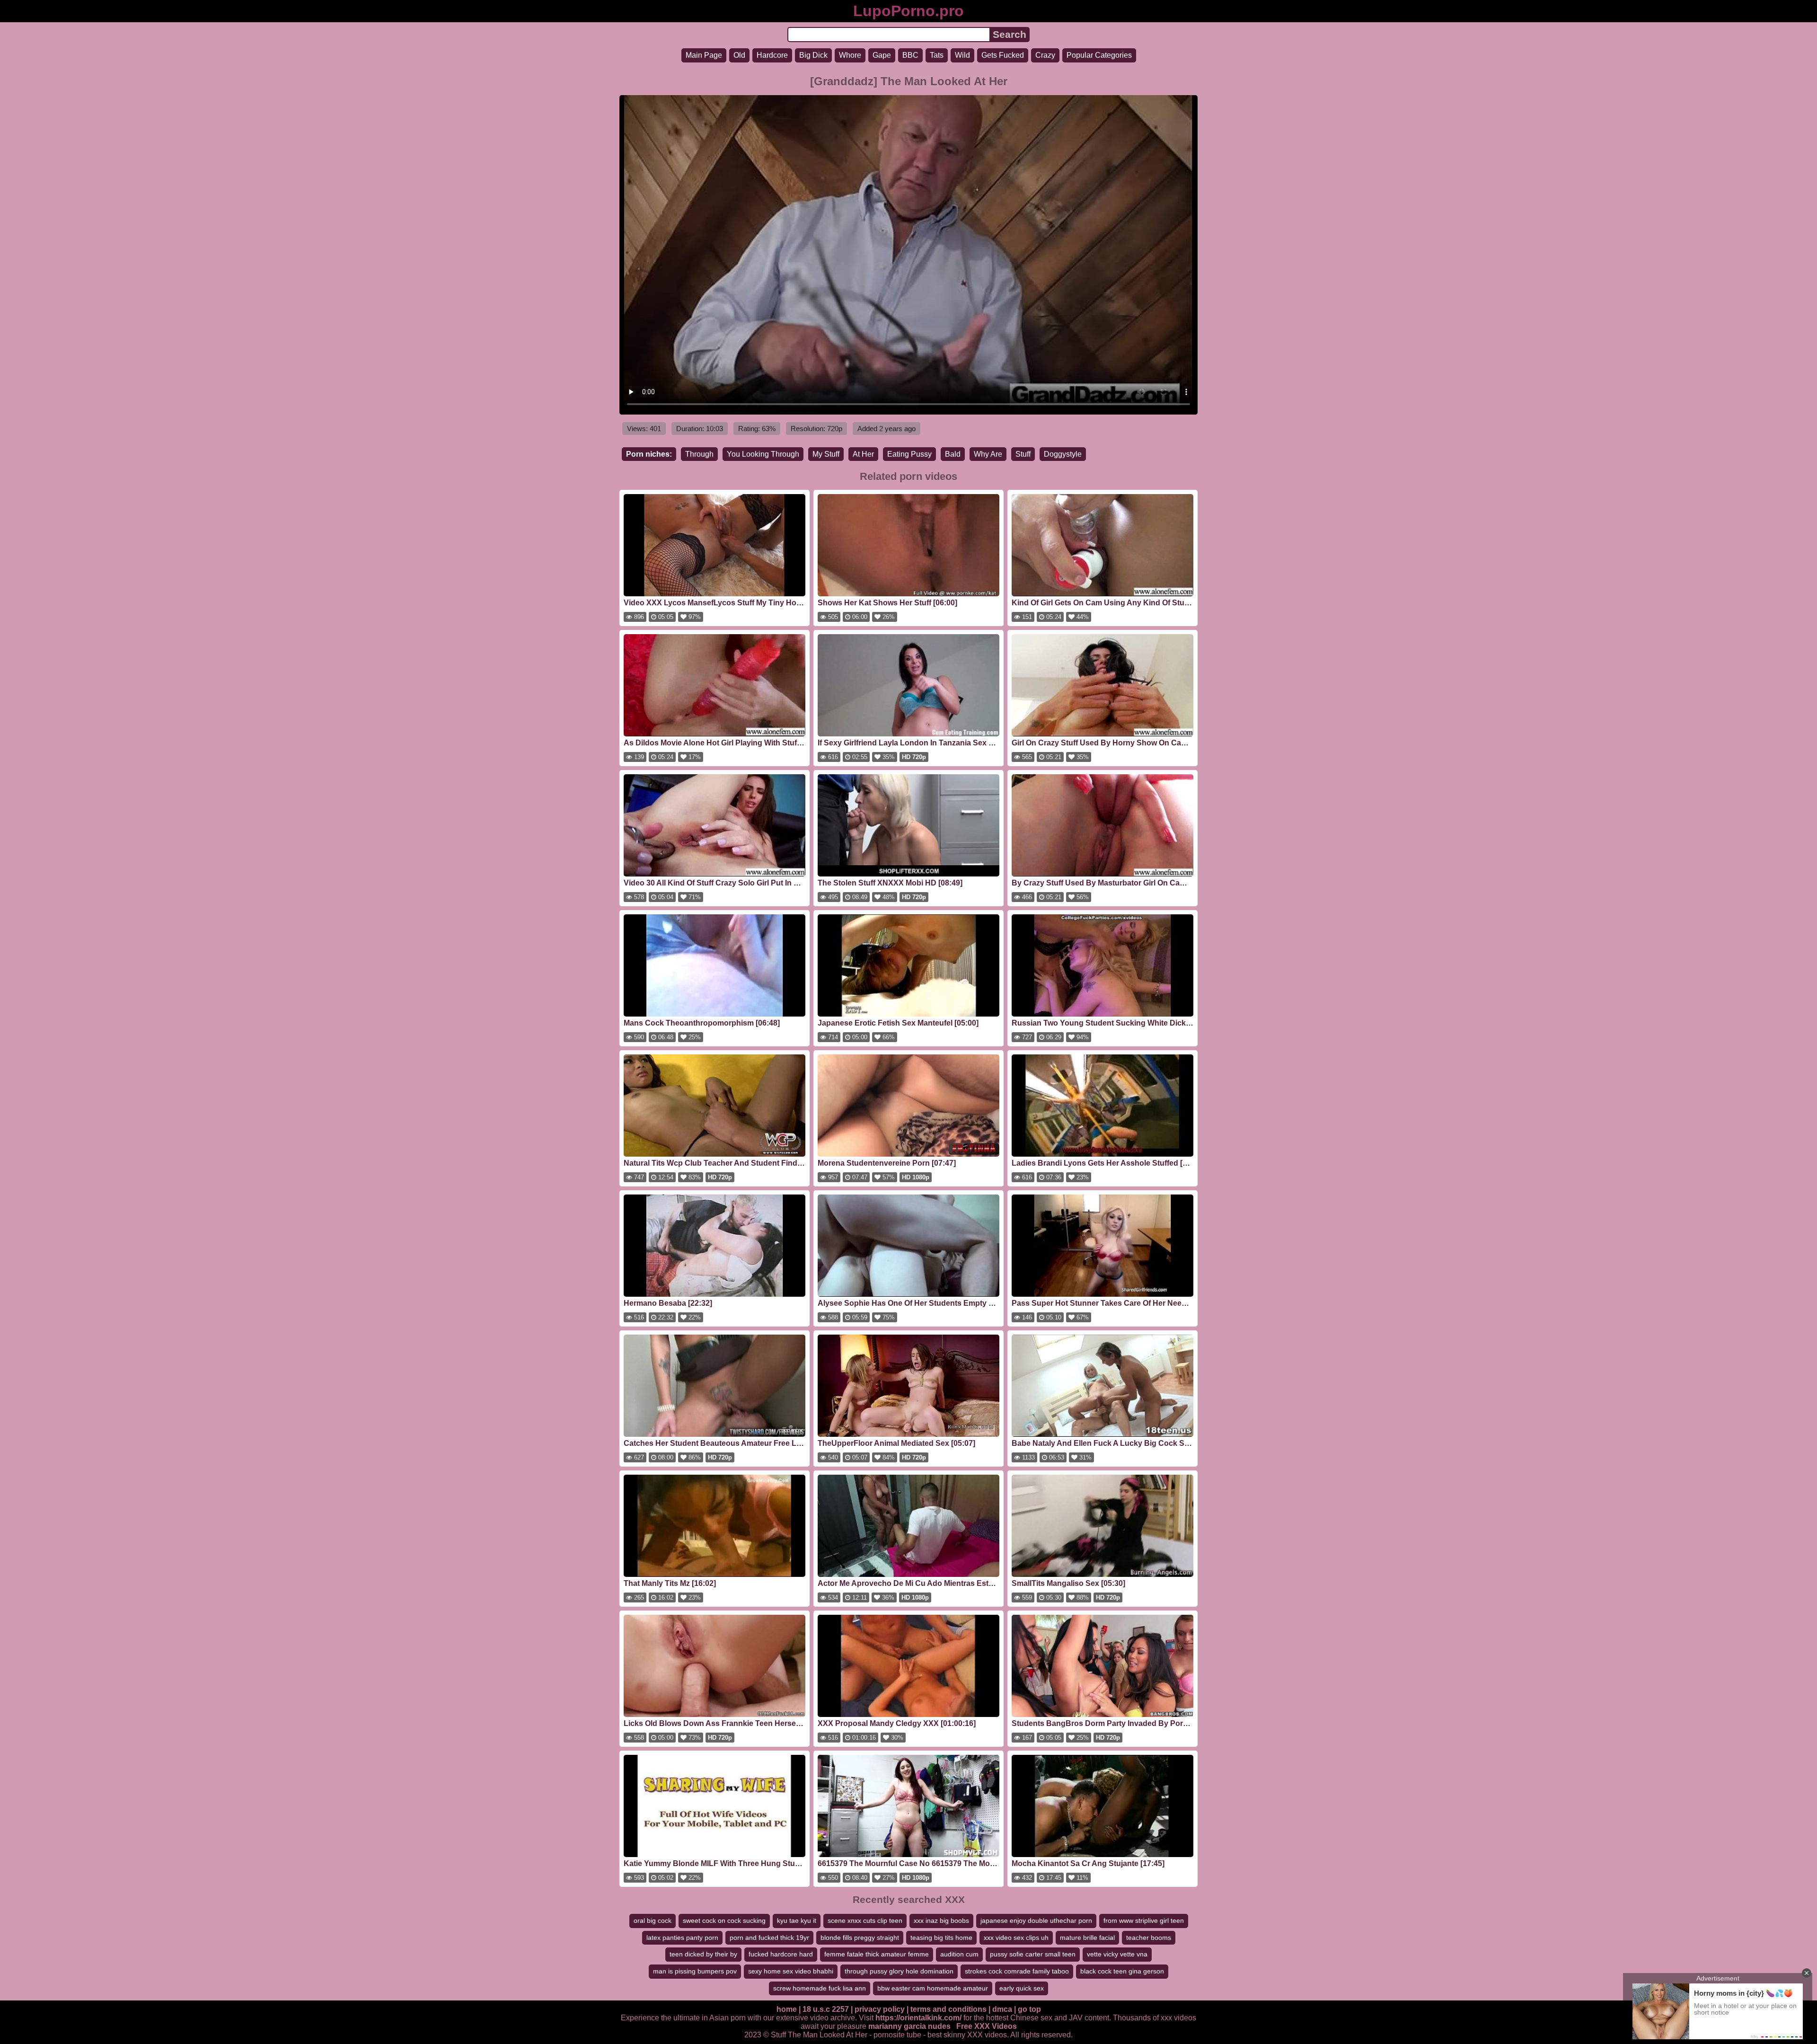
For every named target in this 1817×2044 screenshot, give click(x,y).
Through (699, 454)
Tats (937, 55)
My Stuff (826, 454)
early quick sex (1022, 1988)
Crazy (1045, 55)
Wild (962, 55)
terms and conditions (948, 2009)
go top (1029, 2009)
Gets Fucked (1003, 55)
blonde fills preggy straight (860, 1938)
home (787, 2009)
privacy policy (880, 2009)
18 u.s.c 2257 (826, 2009)
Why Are (988, 454)
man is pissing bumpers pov (695, 1971)
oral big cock (653, 1920)
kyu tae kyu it (797, 1920)
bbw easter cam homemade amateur (933, 1988)
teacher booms (1149, 1938)
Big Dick (813, 55)
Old (739, 55)
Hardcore (772, 55)
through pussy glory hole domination (899, 1971)
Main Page (704, 55)
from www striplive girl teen (1144, 1920)
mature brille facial (1087, 1938)
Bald (953, 454)
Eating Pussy (909, 454)
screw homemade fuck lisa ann (820, 1988)
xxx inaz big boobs (941, 1920)
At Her (863, 454)
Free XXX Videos (987, 2026)
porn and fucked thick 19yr (769, 1938)
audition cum (959, 1954)
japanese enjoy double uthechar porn (1036, 1920)
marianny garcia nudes (909, 2026)
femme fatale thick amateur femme (877, 1954)
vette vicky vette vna (1117, 1954)
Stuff (1023, 454)
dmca (1002, 2009)
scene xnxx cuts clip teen (865, 1920)
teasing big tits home (941, 1938)
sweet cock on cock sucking (724, 1920)
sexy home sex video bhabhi (791, 1971)
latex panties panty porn (682, 1938)
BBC (910, 55)
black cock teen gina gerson (1122, 1971)
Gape (882, 55)
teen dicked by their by (703, 1954)
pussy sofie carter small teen (1033, 1954)
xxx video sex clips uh (1016, 1938)
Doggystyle (1063, 454)
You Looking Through (763, 454)
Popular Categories (1099, 55)
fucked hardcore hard (781, 1954)
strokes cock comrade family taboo (1017, 1971)
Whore (850, 55)
